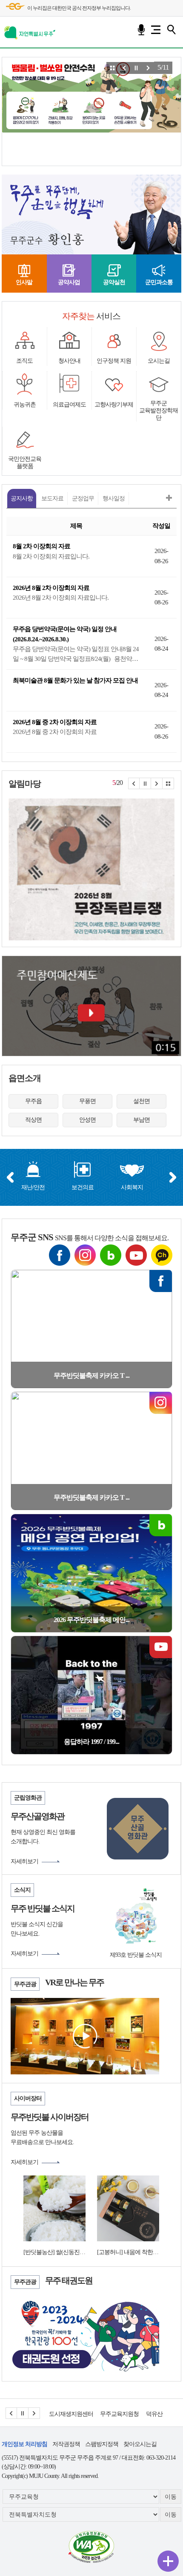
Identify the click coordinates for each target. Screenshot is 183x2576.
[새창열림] (92, 869)
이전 (10, 1177)
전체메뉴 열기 (156, 30)
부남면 (142, 1120)
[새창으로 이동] (91, 2546)
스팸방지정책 (102, 2444)
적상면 (33, 1120)
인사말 (24, 282)
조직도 (24, 361)
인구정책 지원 (114, 361)
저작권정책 (66, 2444)
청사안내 (69, 361)
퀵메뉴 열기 (168, 2561)
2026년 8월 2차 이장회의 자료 (51, 588)
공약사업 (69, 282)
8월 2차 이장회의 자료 (41, 546)
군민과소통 (159, 282)
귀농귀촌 (25, 405)
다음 (173, 1177)
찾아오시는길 (140, 2444)
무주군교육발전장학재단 (159, 411)
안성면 (87, 1120)
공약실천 (114, 282)
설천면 (142, 1101)
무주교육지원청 (68, 2414)
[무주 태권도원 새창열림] (85, 2334)
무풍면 (87, 1101)
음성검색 (141, 30)
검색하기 (171, 30)
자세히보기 (24, 1861)
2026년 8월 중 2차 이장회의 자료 (55, 722)
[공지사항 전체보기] (169, 498)
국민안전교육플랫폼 (25, 463)
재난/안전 (33, 1187)
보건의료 (83, 1187)
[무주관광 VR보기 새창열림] (85, 2036)
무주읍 (33, 1101)
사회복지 (132, 1187)
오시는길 (159, 361)
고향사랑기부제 (114, 405)
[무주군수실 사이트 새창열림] (57, 215)
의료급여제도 (69, 405)
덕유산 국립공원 (114, 2414)
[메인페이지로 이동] (30, 31)
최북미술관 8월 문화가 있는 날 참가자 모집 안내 (75, 680)
